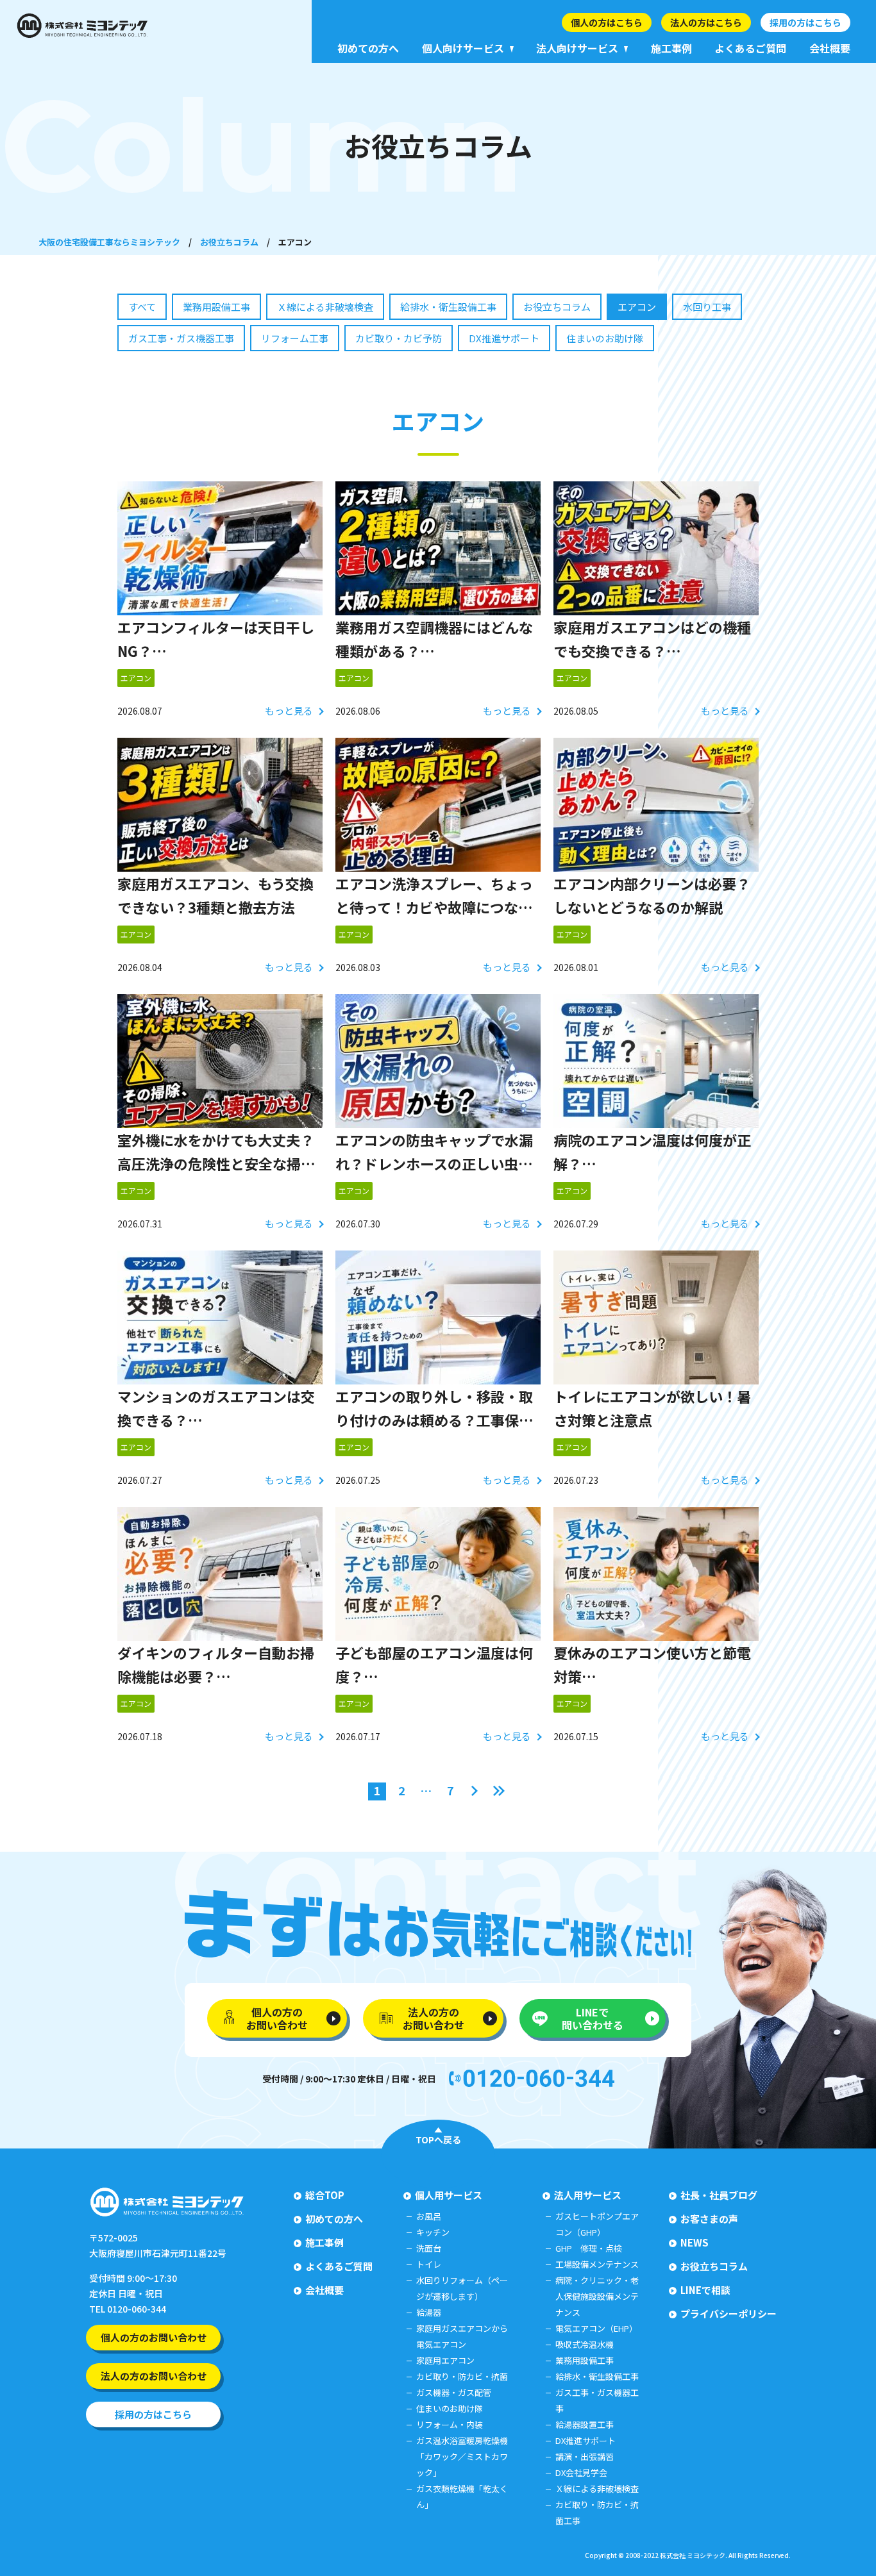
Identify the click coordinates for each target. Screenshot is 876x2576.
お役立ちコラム (229, 242)
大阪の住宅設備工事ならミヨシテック (109, 242)
